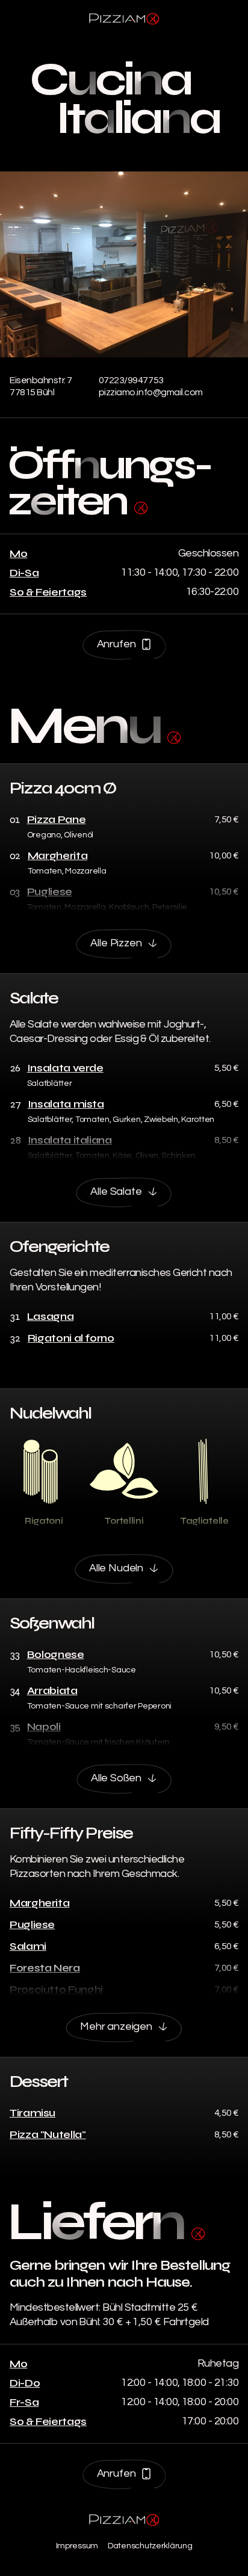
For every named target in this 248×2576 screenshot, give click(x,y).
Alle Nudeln (116, 1568)
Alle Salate (116, 1191)
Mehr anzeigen (116, 2026)
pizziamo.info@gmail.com (151, 392)
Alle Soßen (116, 1778)
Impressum (77, 2546)
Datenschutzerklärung (150, 2546)
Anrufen (116, 644)
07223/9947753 (131, 380)
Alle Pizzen (116, 943)
